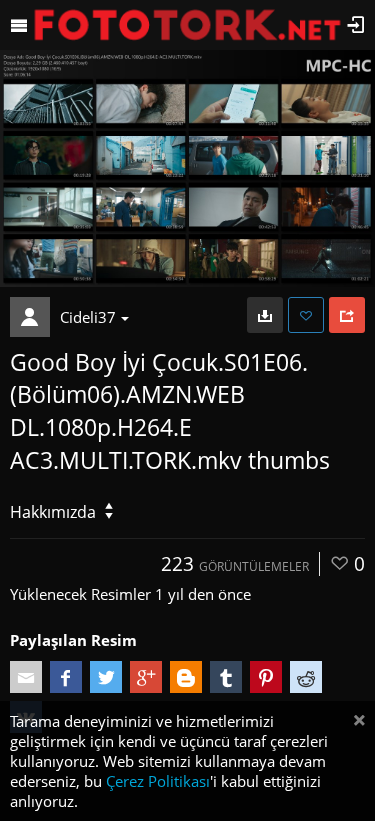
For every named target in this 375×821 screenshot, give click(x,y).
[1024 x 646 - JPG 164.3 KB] (265, 315)
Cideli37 (88, 317)
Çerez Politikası (158, 781)
